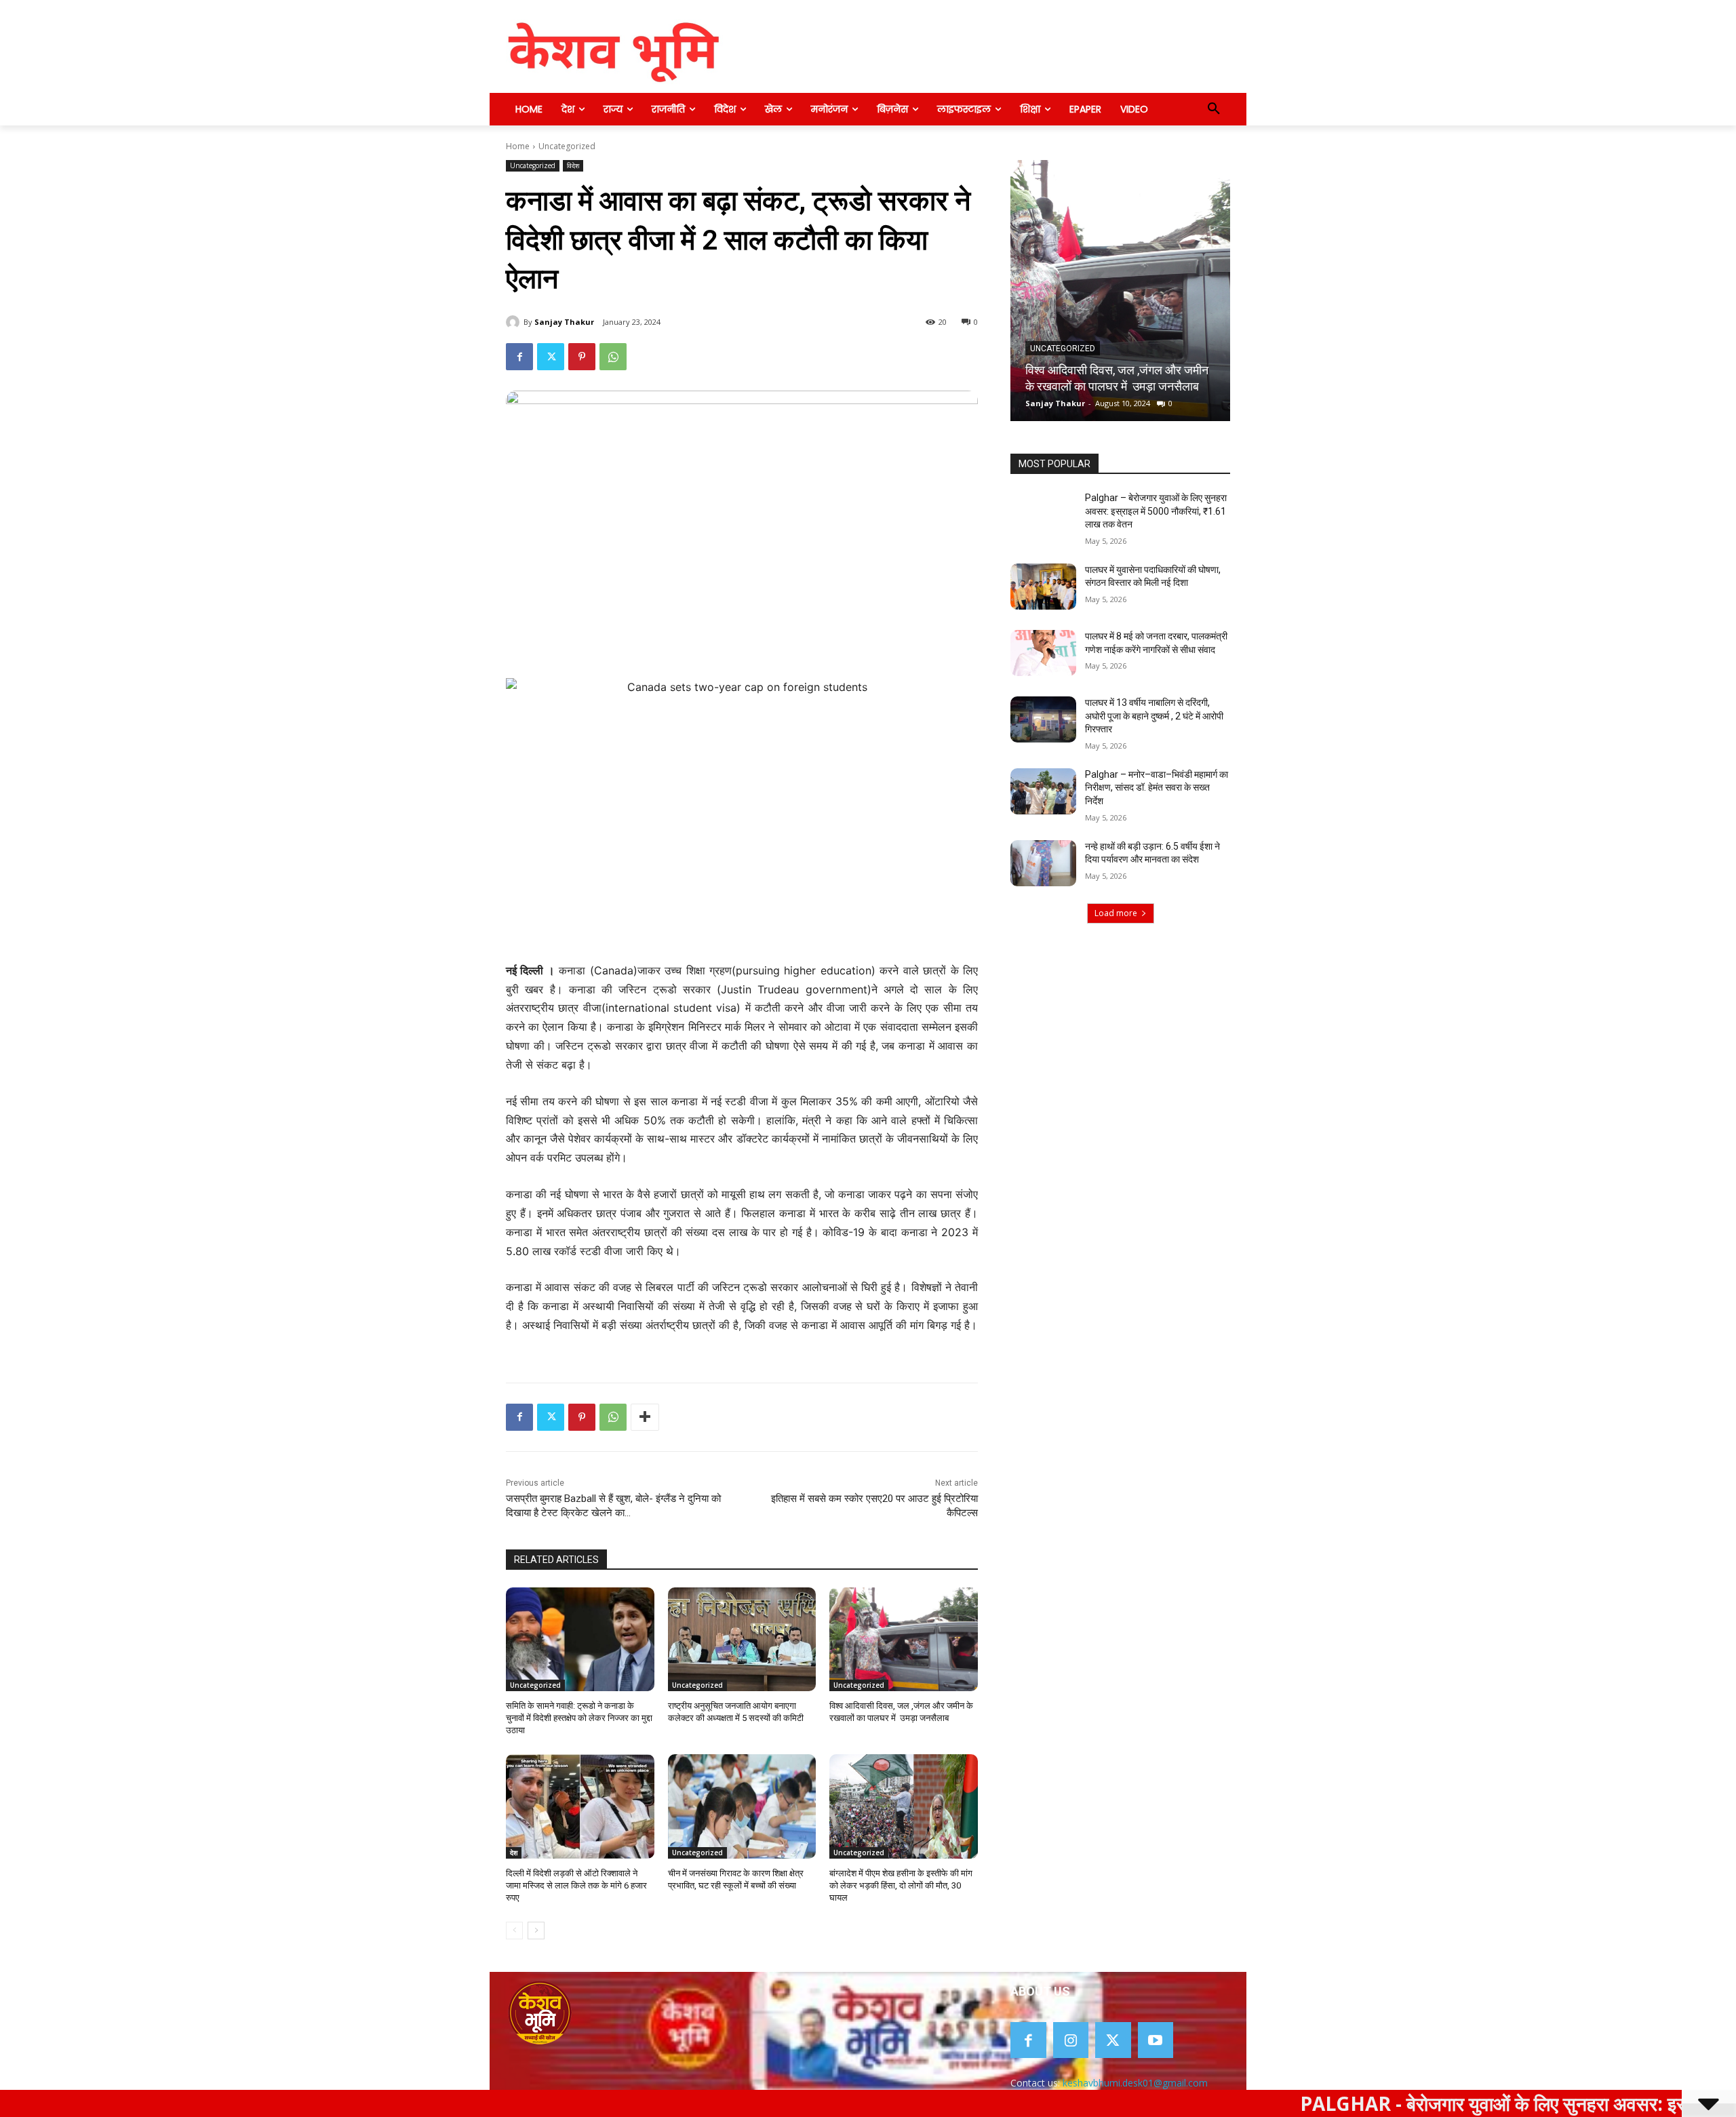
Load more (1116, 913)
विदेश (573, 165)
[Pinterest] (582, 357)
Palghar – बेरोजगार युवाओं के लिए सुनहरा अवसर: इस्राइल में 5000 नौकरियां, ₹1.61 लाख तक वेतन (1156, 511)
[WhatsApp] (613, 357)
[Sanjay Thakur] (515, 322)
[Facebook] (519, 357)
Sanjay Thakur (564, 322)
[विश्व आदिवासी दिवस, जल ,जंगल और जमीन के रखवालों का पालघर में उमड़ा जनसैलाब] (904, 1639)
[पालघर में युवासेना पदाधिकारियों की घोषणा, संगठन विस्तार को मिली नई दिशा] (1043, 587)
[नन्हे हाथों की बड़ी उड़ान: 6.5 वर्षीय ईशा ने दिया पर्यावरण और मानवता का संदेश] (1043, 863)
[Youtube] (1156, 2040)
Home (518, 146)
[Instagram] (1071, 2040)
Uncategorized (567, 146)
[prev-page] (514, 1931)
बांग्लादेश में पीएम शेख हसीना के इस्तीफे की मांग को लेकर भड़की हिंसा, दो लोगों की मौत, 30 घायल (901, 1885)
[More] (645, 1417)
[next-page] (536, 1931)
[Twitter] (551, 357)
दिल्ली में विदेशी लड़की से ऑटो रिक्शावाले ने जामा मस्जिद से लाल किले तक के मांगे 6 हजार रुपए (576, 1885)
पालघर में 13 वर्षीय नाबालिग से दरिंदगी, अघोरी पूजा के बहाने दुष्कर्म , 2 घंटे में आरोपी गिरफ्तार (1154, 716)
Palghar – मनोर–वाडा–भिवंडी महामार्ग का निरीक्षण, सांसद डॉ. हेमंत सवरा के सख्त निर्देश (1157, 788)
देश (514, 1853)
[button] (1214, 109)
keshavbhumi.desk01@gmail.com (1135, 2083)
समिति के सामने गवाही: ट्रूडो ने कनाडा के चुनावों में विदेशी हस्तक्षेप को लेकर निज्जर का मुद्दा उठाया (579, 1718)
